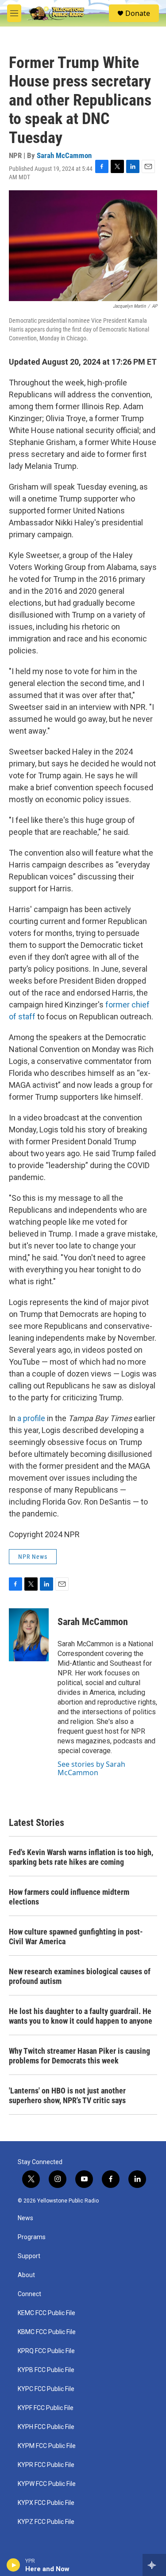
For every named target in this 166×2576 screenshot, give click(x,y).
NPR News (33, 1557)
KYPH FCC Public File (46, 2427)
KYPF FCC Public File (46, 2408)
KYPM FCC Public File (47, 2446)
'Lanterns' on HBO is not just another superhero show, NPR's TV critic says (67, 2095)
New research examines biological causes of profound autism (80, 1976)
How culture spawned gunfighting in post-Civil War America (76, 1937)
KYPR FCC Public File (46, 2465)
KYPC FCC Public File (46, 2389)
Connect (29, 2294)
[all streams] (154, 2565)
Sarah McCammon (64, 155)
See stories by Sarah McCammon (91, 1768)
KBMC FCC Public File (47, 2332)
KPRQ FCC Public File (46, 2351)
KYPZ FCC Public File (46, 2522)
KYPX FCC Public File (46, 2503)
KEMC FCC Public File (46, 2313)
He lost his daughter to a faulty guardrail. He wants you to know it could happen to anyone (81, 2016)
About (26, 2275)
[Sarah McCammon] (29, 1635)
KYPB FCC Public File (46, 2370)
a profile (31, 1418)
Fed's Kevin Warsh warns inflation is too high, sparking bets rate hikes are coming (81, 1857)
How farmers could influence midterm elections (69, 1897)
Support (29, 2256)
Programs (32, 2237)
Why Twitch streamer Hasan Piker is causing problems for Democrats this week (79, 2056)
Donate (138, 13)
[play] (14, 2565)
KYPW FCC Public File (47, 2484)
